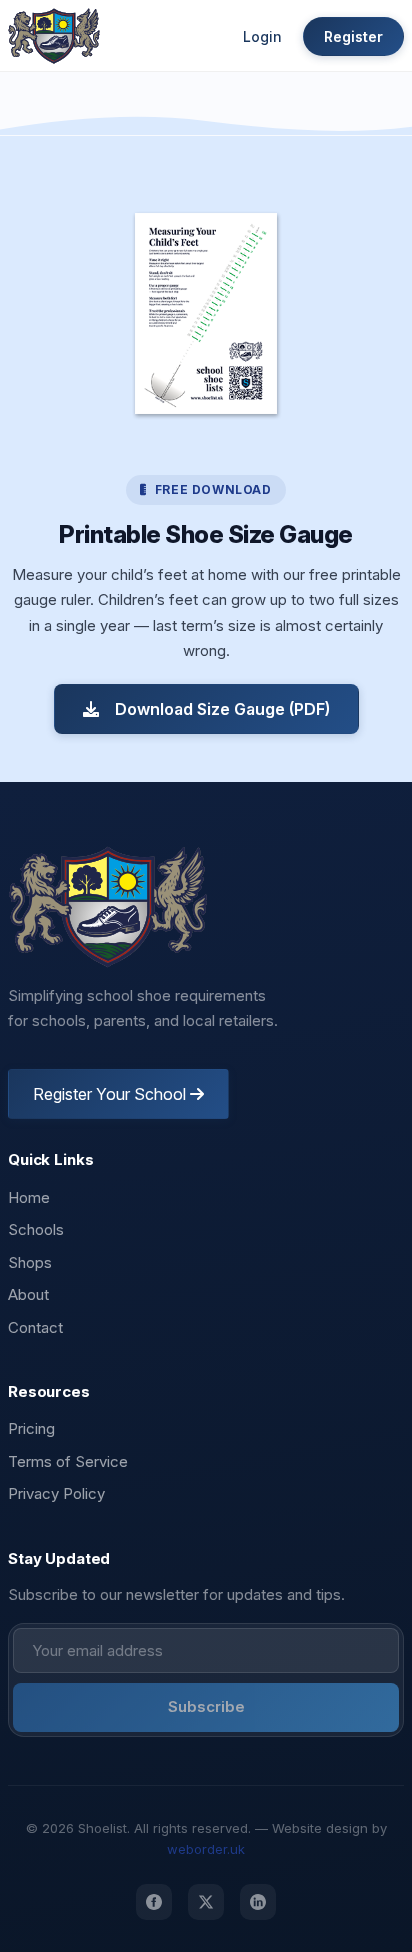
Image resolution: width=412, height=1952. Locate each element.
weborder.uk (206, 1849)
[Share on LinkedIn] (258, 1902)
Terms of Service (68, 1461)
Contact (35, 1327)
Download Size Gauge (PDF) (222, 709)
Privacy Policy (56, 1493)
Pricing (31, 1428)
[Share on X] (206, 1902)
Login (262, 36)
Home (29, 1197)
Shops (30, 1262)
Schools (36, 1229)
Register (353, 36)
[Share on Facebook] (154, 1902)
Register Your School (111, 1094)
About (28, 1294)
